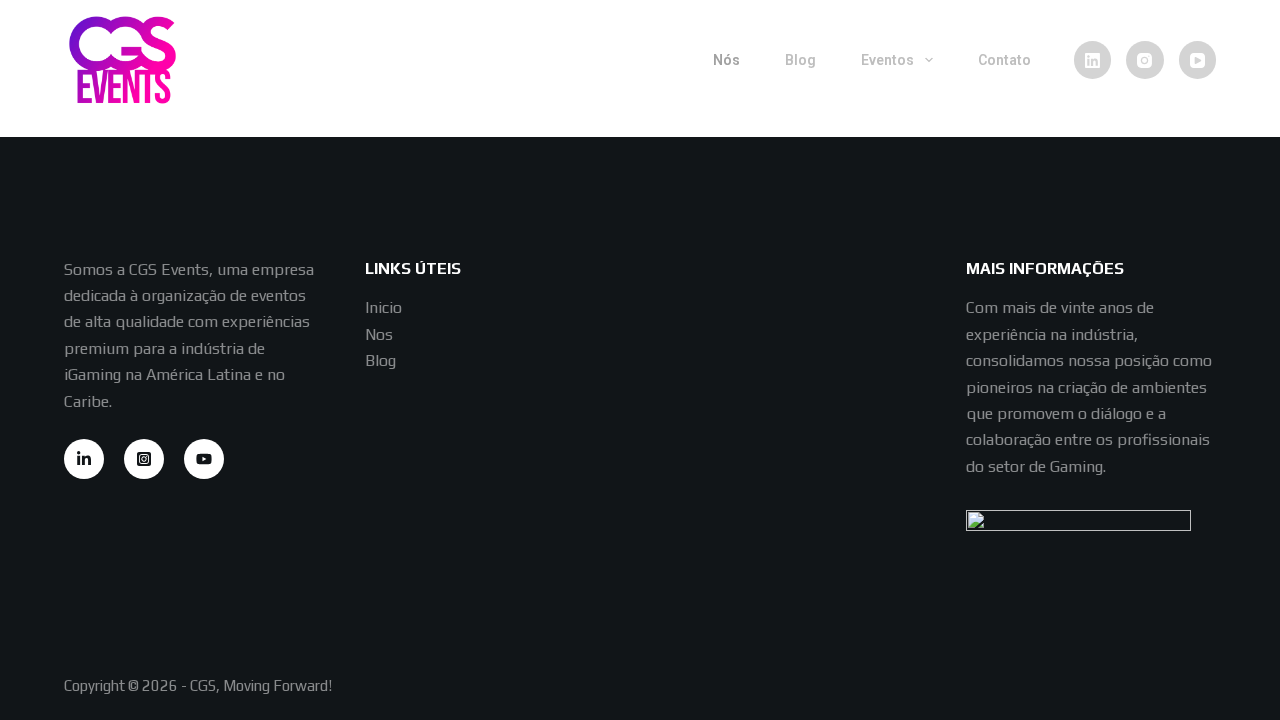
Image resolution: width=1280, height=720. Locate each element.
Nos (379, 334)
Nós (726, 60)
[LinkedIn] (1093, 60)
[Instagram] (1145, 60)
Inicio (383, 307)
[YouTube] (1198, 60)
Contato (1004, 60)
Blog (800, 60)
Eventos (887, 60)
